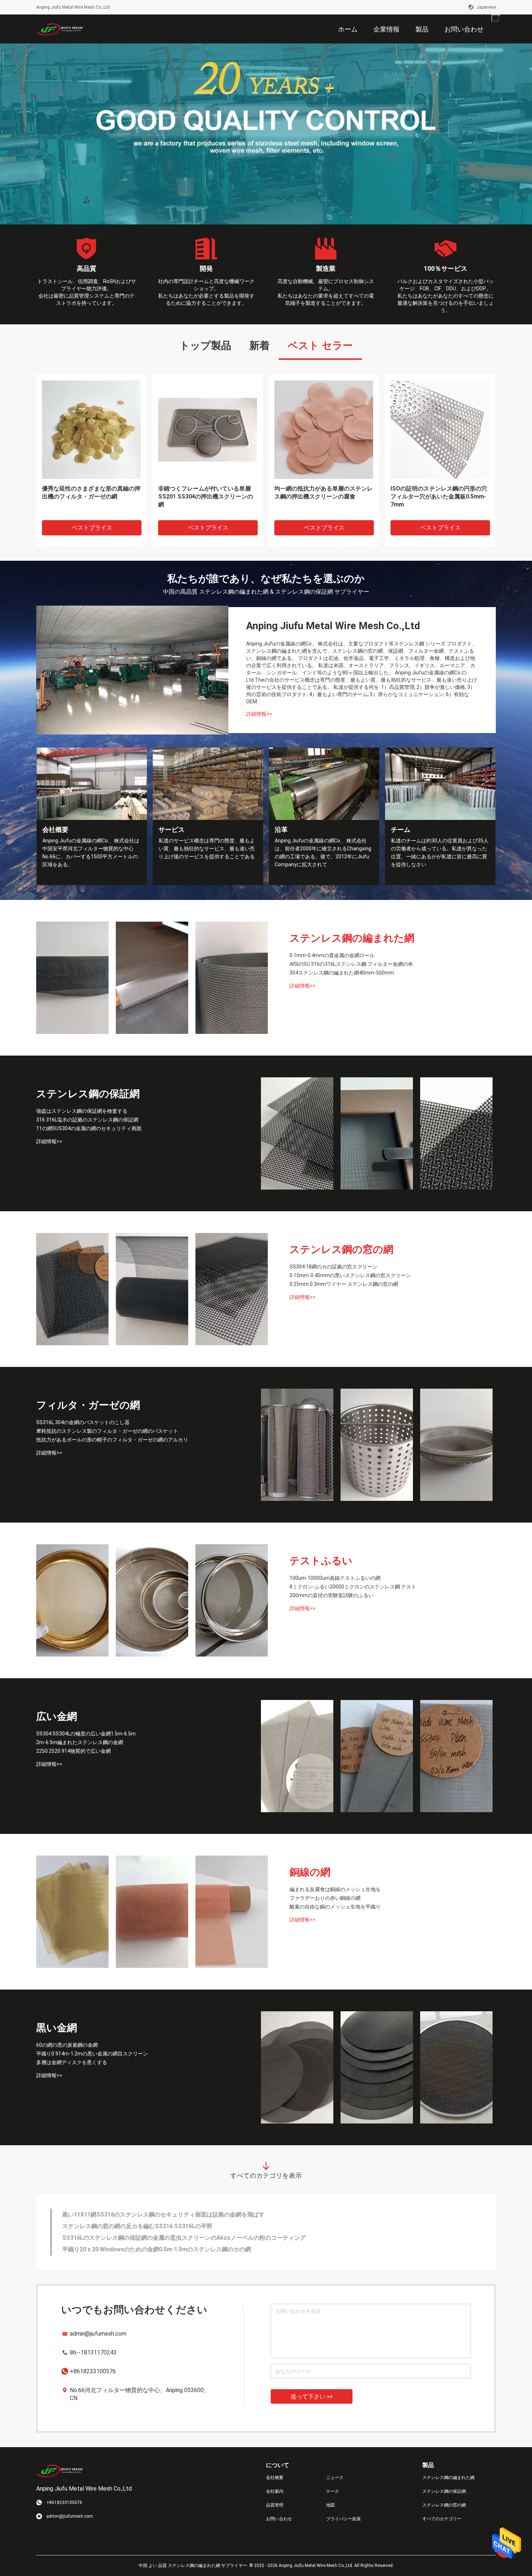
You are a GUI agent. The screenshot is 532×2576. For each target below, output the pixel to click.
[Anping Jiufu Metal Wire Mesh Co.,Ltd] (60, 29)
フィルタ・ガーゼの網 (88, 1405)
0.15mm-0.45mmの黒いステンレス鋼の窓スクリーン (350, 1275)
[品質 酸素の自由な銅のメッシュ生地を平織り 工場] (232, 1912)
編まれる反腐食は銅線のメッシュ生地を (335, 1889)
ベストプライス (92, 528)
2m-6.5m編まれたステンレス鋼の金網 (80, 1742)
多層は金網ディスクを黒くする (72, 2062)
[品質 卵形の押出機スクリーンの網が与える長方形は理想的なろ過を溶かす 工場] (91, 429)
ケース (333, 2491)
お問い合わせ (279, 2519)
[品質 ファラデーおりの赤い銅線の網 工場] (152, 1912)
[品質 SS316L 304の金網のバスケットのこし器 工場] (297, 1445)
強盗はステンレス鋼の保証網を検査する (82, 1111)
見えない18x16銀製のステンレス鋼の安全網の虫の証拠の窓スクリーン (154, 2226)
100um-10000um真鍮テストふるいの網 (335, 1578)
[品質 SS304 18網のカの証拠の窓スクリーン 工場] (72, 1289)
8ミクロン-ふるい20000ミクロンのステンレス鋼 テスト (353, 1587)
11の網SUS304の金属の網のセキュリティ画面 (89, 1128)
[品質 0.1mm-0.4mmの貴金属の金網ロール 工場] (72, 978)
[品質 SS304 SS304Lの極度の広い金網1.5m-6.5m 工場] (297, 1756)
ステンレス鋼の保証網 (88, 1094)
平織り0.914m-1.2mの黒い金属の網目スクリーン (92, 2054)
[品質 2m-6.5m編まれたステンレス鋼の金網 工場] (377, 1756)
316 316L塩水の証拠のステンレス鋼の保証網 (87, 1120)
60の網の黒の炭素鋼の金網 (67, 2045)
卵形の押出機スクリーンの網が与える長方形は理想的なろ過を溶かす (91, 493)
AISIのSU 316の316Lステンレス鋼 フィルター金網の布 (351, 964)
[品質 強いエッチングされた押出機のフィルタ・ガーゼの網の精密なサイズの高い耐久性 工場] (324, 429)
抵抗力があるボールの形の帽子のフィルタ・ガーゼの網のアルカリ (112, 1440)
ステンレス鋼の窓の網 (341, 1249)
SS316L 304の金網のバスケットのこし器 (83, 1422)
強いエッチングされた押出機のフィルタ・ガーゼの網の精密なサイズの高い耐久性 (324, 496)
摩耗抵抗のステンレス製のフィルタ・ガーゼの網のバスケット (107, 1431)
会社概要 (275, 2478)
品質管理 (275, 2505)
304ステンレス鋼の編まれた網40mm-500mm (342, 973)
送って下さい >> (312, 2397)
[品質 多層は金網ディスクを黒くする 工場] (456, 2067)
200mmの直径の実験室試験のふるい (332, 1595)
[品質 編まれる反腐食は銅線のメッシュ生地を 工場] (72, 1912)
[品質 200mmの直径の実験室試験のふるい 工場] (232, 1600)
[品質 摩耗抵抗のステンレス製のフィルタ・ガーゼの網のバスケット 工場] (377, 1445)
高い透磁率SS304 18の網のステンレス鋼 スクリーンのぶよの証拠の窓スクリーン (168, 2215)
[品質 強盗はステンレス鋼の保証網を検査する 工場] (297, 1133)
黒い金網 (57, 2028)
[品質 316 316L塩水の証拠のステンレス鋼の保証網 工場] (377, 1133)
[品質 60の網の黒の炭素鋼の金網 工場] (297, 2067)
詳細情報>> (259, 714)
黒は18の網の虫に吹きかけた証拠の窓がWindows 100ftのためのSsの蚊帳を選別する (173, 2238)
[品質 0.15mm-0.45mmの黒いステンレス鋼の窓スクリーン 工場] (152, 1289)
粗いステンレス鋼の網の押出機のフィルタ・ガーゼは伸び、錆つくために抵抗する (207, 496)
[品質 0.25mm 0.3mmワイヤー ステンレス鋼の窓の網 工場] (232, 1289)
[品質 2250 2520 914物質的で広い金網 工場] (456, 1756)
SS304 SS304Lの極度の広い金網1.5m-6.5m (86, 1734)
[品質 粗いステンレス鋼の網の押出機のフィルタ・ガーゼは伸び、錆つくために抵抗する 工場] (208, 429)
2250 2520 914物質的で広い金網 (73, 1751)
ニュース (335, 2478)
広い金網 (57, 1716)
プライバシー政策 (343, 2519)
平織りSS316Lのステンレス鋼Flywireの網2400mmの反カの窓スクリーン (158, 2249)
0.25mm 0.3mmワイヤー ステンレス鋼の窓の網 (344, 1284)
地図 (330, 2505)
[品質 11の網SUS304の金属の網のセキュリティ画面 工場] (456, 1133)
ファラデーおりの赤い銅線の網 (325, 1898)
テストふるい (321, 1561)
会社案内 (275, 2491)
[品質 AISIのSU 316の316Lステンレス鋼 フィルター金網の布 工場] (152, 978)
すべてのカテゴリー (442, 2519)
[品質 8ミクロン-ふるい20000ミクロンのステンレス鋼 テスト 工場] (152, 1600)
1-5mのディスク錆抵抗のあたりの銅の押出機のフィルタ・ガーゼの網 (438, 493)
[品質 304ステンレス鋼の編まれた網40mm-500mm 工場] (232, 978)
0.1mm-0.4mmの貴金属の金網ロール (332, 955)
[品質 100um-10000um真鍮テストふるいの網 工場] (72, 1600)
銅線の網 (310, 1872)
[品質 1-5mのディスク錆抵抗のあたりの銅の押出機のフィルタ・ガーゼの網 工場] (440, 429)
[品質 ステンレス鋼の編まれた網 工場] (266, 134)
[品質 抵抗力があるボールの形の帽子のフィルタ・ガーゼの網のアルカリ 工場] (456, 1445)
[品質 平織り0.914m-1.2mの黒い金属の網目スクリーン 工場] (377, 2067)
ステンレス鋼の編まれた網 (352, 938)
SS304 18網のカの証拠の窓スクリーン (333, 1267)
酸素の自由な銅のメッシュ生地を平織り (335, 1907)
